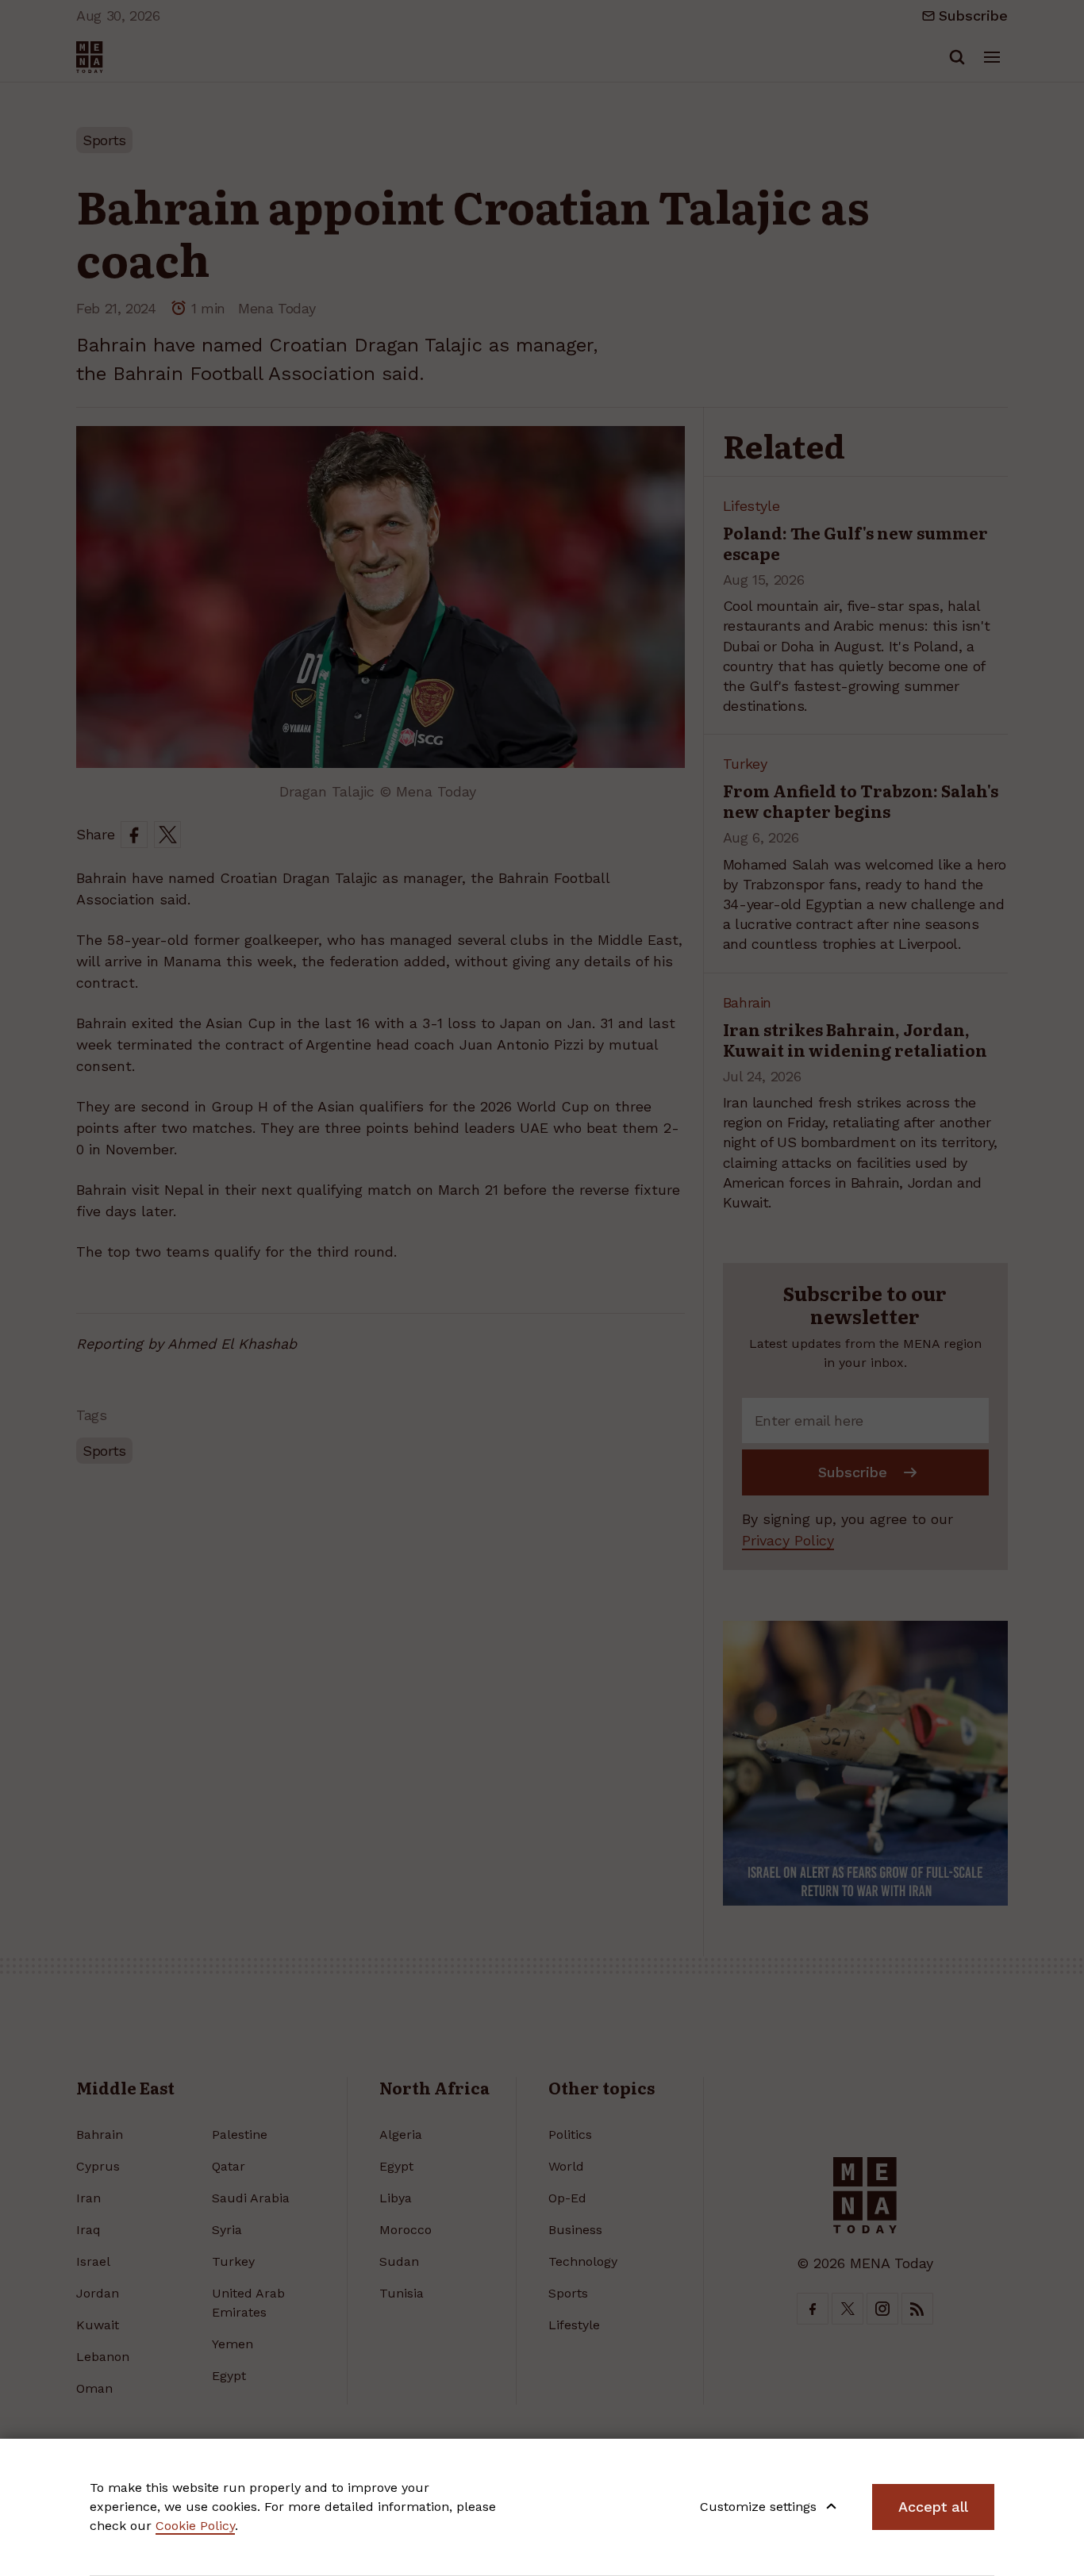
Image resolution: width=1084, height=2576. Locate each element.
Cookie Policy (195, 2526)
